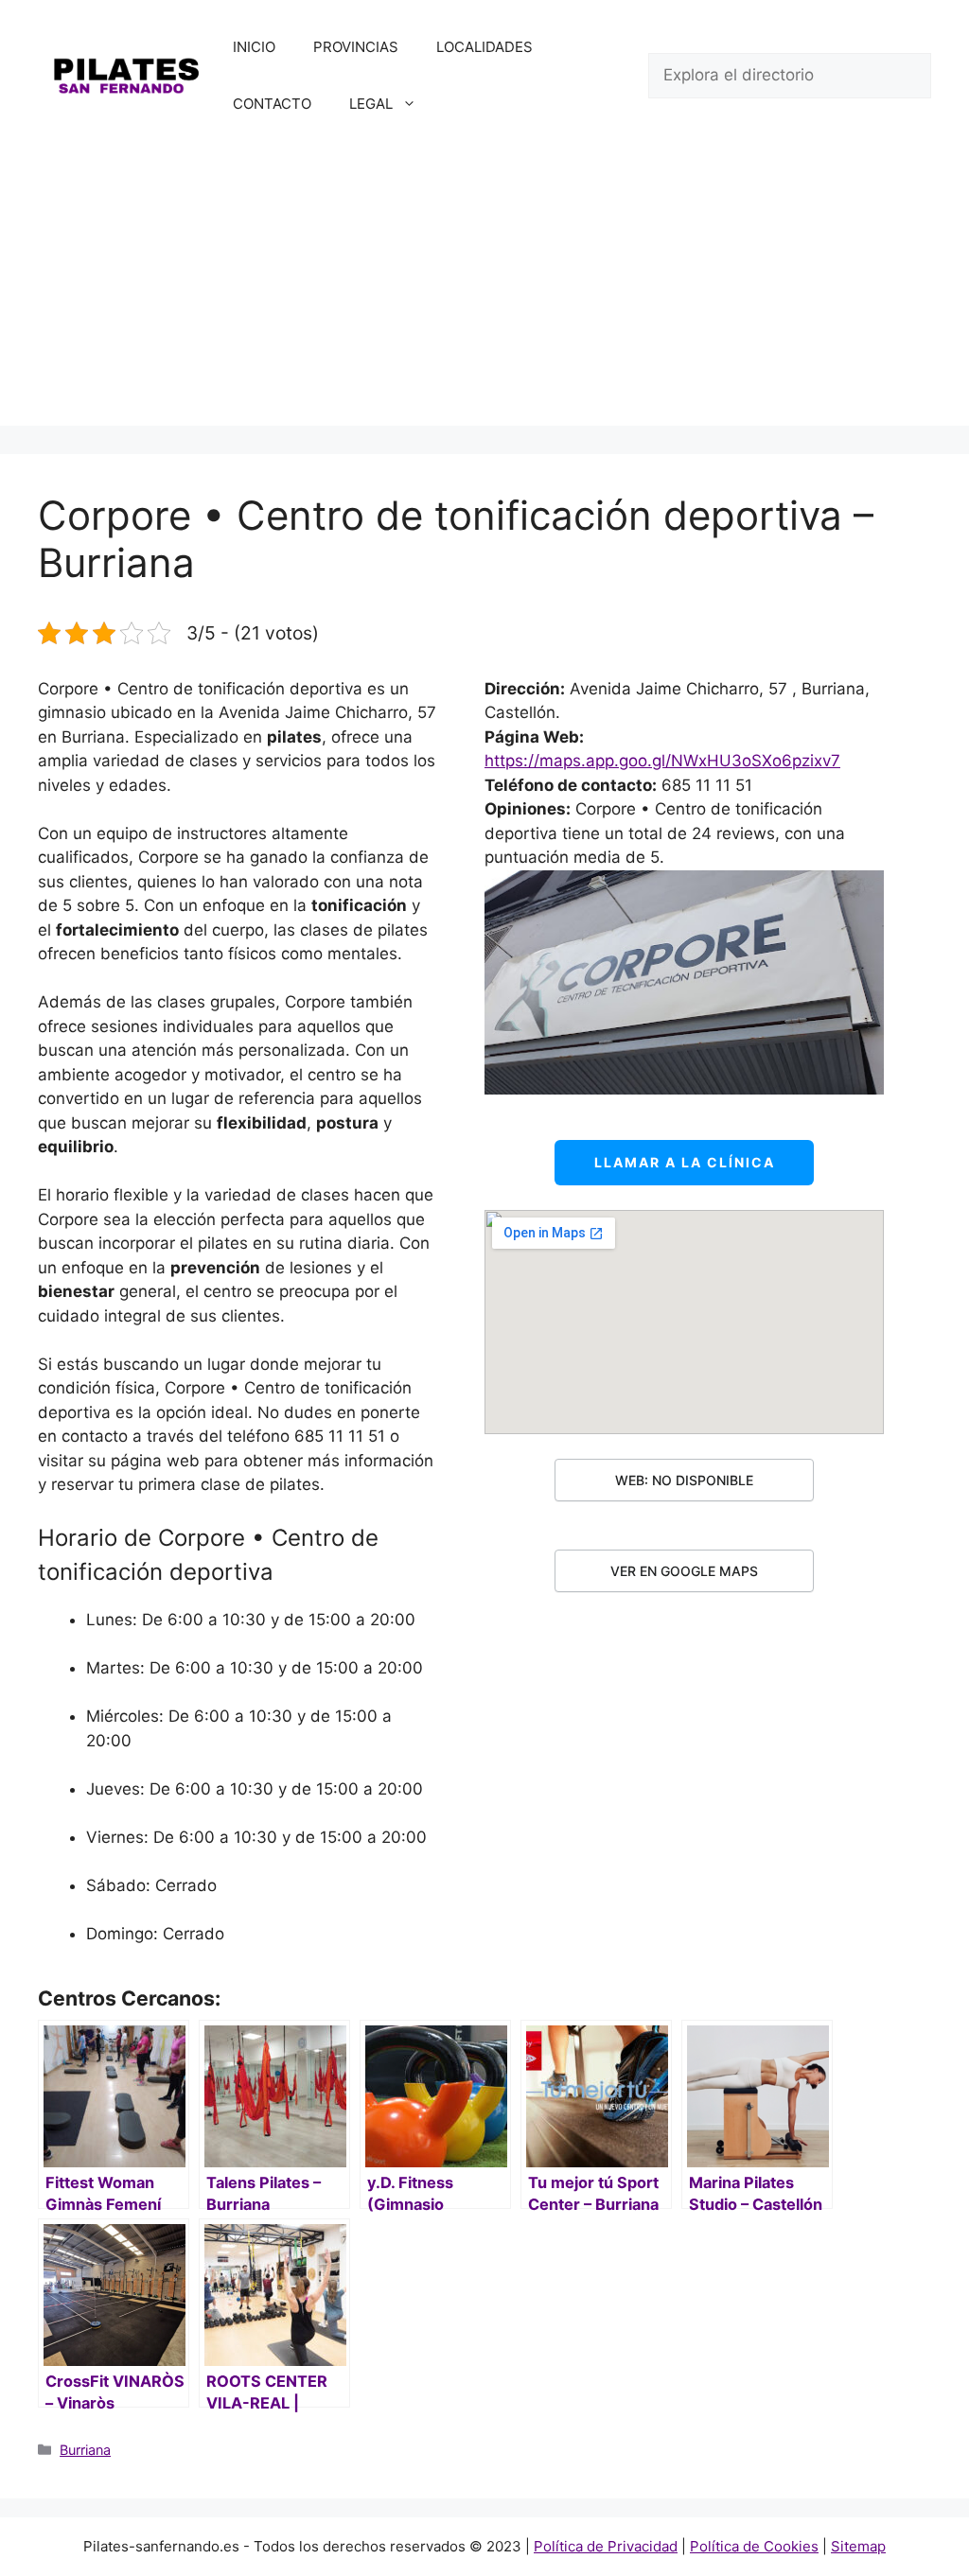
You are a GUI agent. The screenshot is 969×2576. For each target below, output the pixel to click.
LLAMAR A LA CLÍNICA (685, 1162)
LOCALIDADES (484, 47)
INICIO (254, 47)
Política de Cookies (754, 2546)
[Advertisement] (484, 293)
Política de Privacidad (606, 2546)
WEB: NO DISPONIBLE (684, 1480)
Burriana (85, 2450)
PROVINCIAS (356, 47)
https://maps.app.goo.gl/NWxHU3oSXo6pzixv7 (662, 761)
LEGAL (371, 104)
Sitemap (858, 2546)
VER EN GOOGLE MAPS (684, 1571)
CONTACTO (272, 104)
